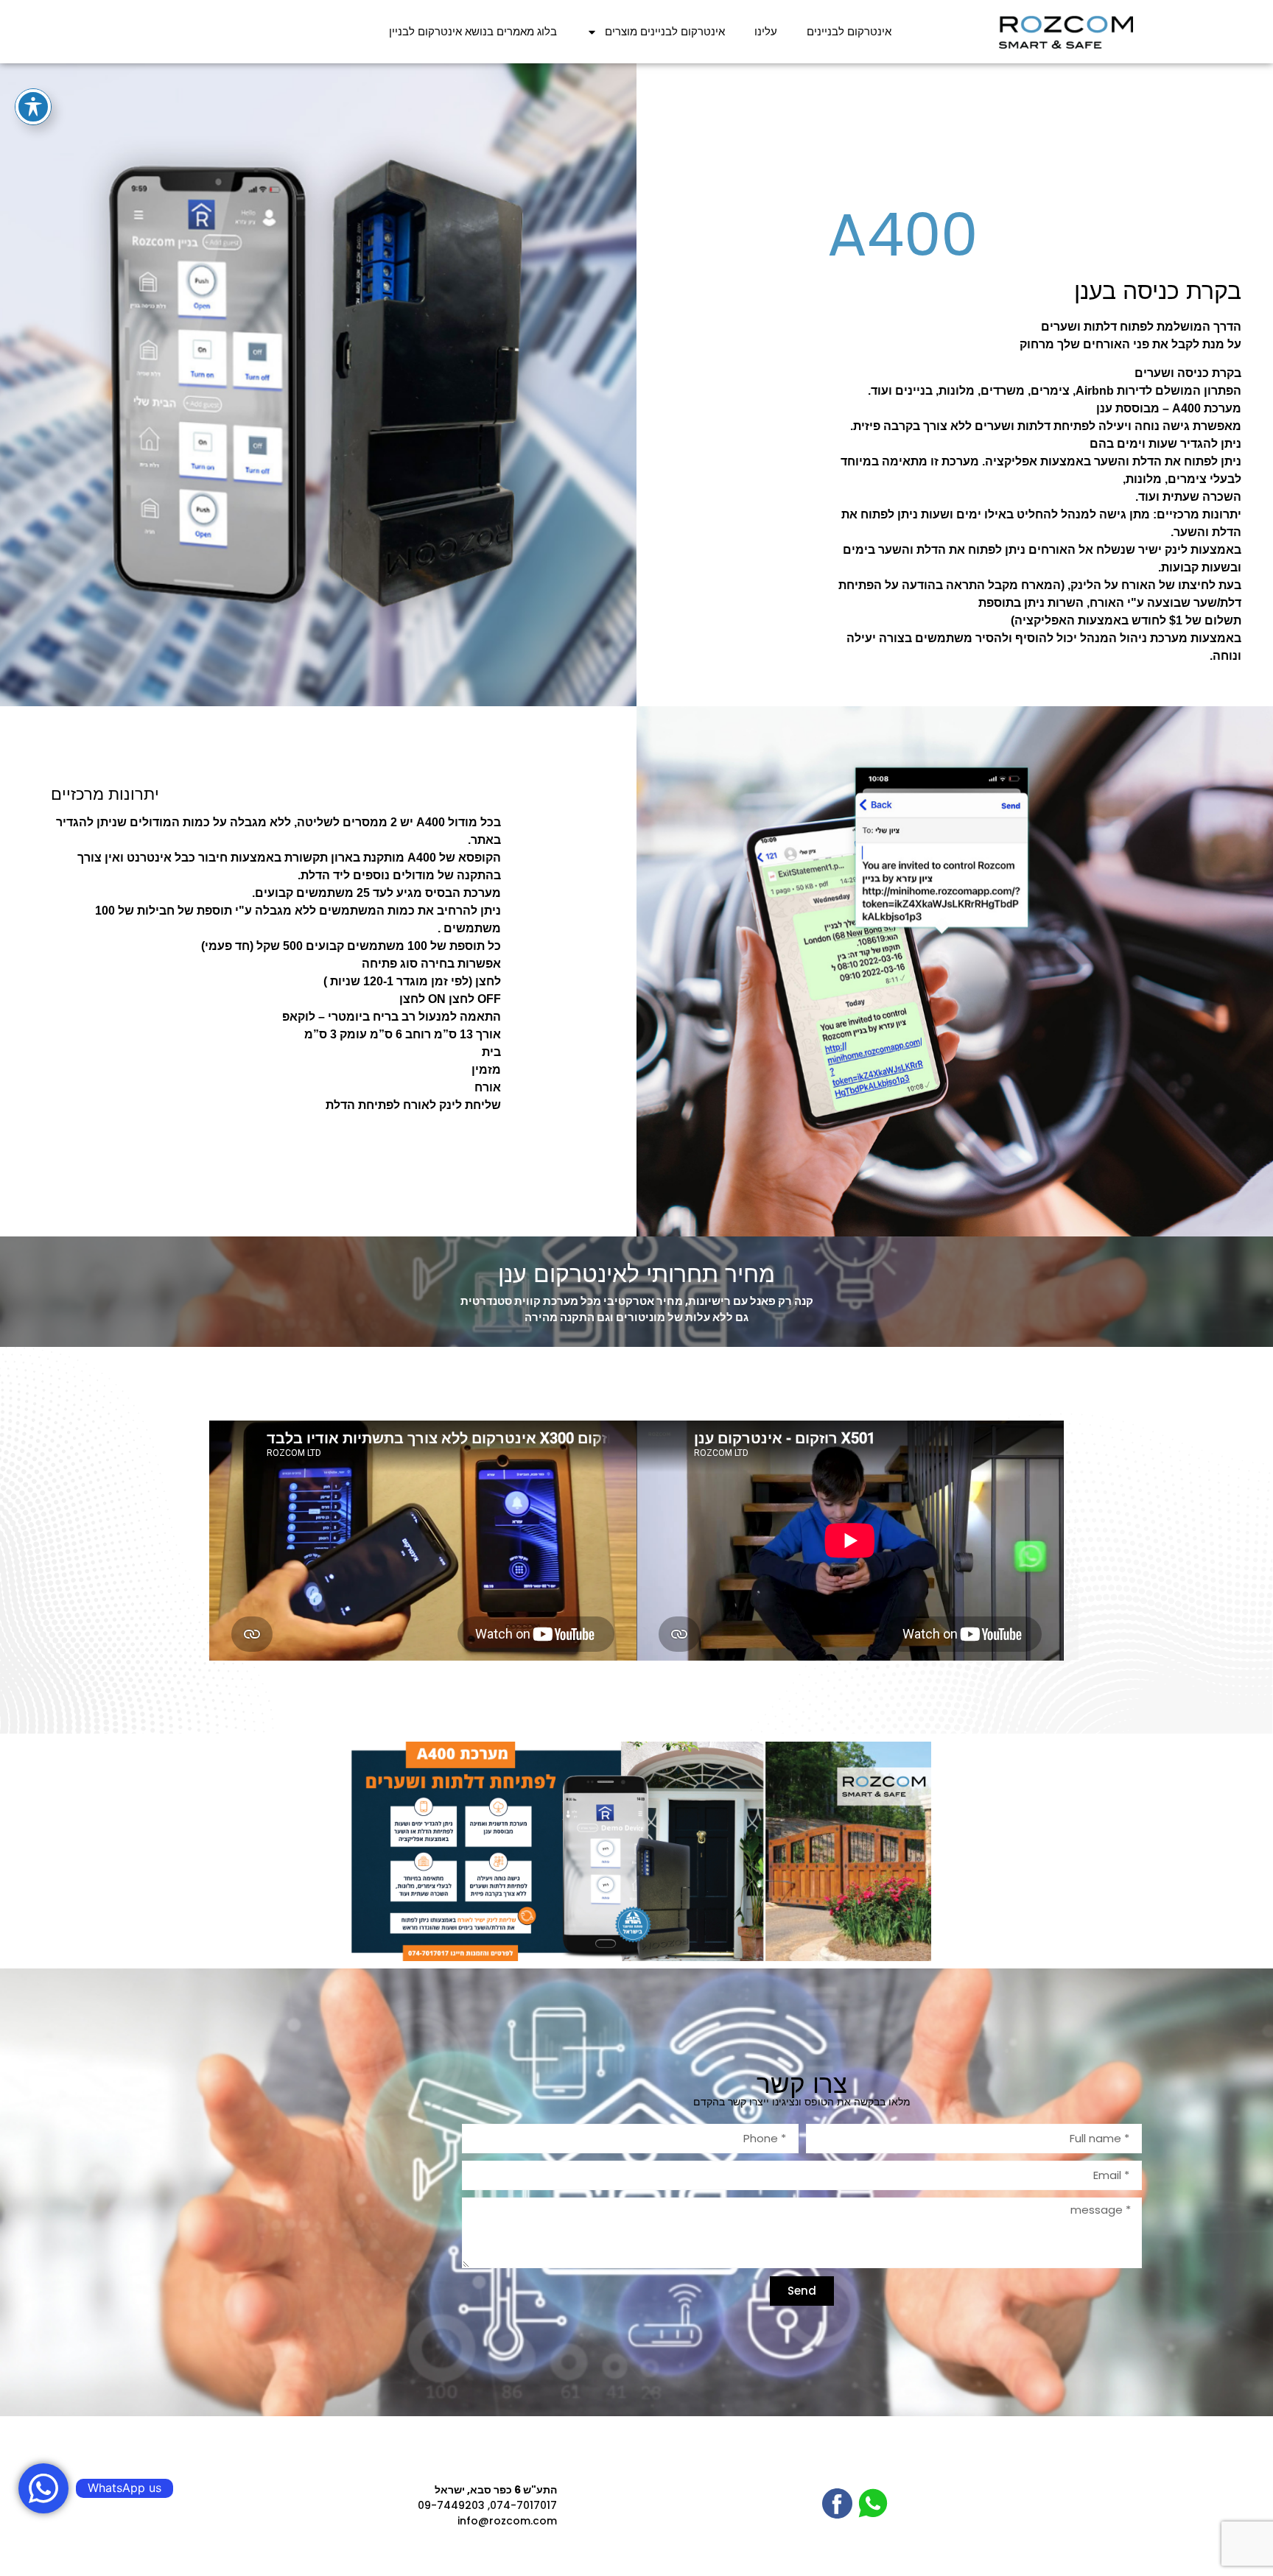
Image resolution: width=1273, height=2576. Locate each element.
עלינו (766, 31)
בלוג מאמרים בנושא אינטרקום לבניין (473, 31)
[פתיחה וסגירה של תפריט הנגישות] (33, 107)
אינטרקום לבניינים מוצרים (665, 31)
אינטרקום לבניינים (849, 31)
